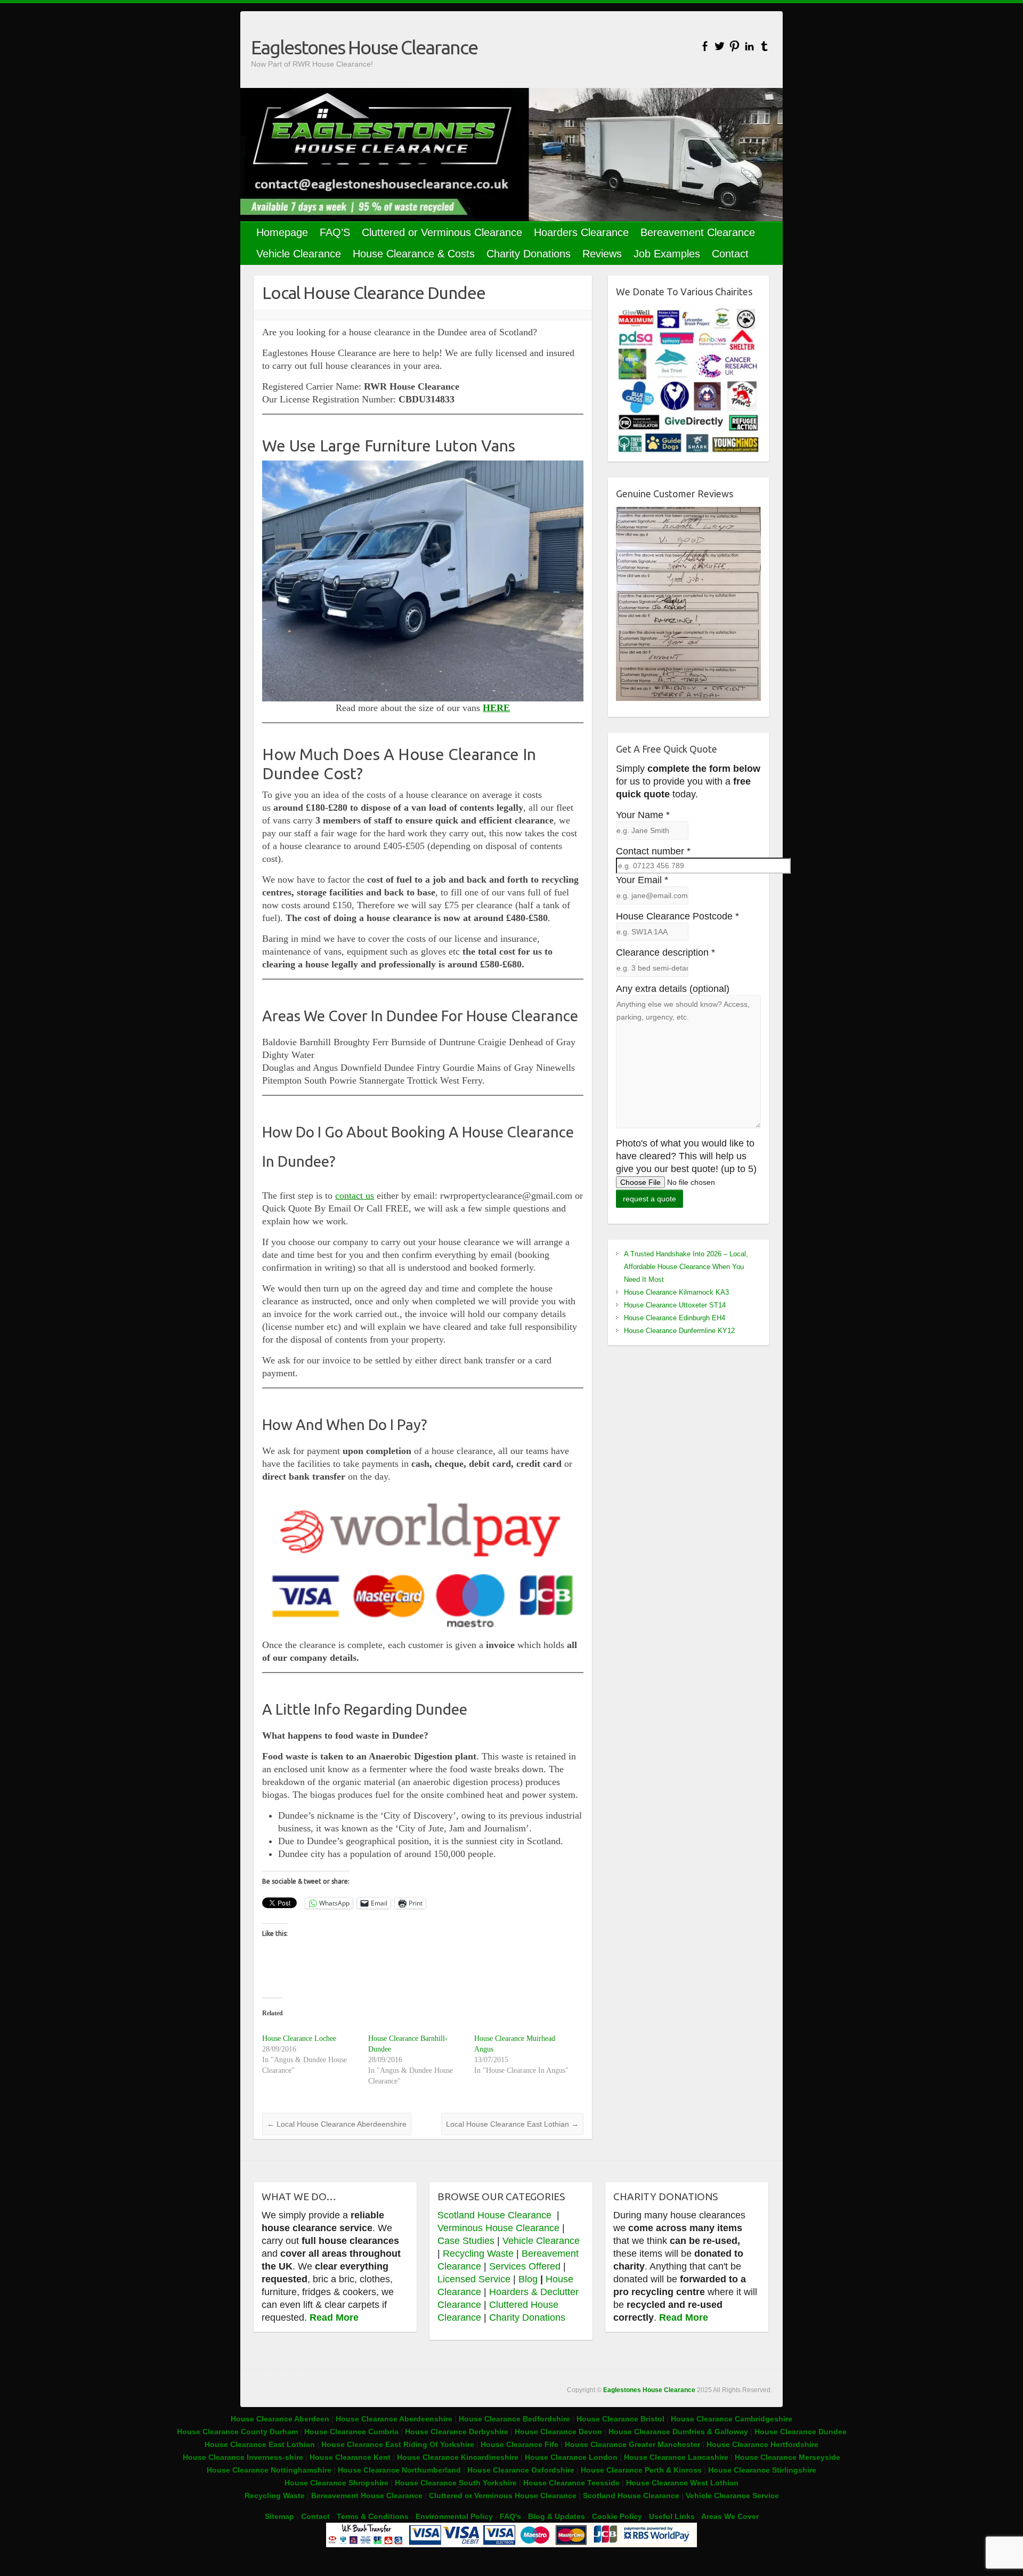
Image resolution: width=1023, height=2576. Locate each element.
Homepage (282, 232)
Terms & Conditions (373, 2516)
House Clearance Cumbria (352, 2432)
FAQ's (510, 2516)
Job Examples (667, 254)
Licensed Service (474, 2279)
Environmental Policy (454, 2516)
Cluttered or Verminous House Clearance (503, 2496)
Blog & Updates (557, 2516)
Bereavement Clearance (698, 232)
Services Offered (525, 2266)
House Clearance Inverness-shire (244, 2457)
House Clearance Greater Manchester (632, 2444)
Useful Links (672, 2516)
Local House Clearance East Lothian (512, 2124)
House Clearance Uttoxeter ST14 (675, 1305)
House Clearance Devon (559, 2432)
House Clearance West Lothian (682, 2483)
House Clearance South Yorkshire (456, 2483)
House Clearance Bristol (620, 2419)
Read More (334, 2317)
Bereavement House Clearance (367, 2496)
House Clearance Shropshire (336, 2483)
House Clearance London (571, 2457)
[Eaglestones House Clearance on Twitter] (720, 46)
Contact (730, 254)
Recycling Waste (480, 2254)
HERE (496, 708)
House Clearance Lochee (299, 2038)
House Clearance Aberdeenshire (394, 2419)
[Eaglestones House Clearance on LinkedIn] (749, 46)
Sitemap (279, 2516)
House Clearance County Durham (237, 2432)
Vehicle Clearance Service (732, 2496)
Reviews (602, 254)
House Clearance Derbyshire (457, 2432)
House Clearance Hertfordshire (762, 2444)
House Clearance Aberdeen (280, 2419)
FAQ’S (335, 232)
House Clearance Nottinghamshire (269, 2470)
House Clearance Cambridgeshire (732, 2419)
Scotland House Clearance (496, 2215)
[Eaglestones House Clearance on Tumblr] (764, 46)
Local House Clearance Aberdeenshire (337, 2124)
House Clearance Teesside (571, 2483)
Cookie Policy (617, 2516)
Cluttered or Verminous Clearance (442, 232)
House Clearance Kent (351, 2457)
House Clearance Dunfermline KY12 (679, 1331)
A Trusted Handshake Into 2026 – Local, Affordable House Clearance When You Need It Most (686, 1267)
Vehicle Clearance (299, 254)
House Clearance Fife (521, 2444)
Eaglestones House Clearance (364, 47)
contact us (355, 1196)
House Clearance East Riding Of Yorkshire (398, 2444)
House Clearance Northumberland (399, 2470)
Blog (528, 2279)
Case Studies (466, 2241)
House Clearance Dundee (801, 2432)
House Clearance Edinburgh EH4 (675, 1318)
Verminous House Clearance (500, 2228)
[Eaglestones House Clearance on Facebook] (705, 46)
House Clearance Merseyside (787, 2457)
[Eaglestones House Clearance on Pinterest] (734, 46)
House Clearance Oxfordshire (521, 2470)
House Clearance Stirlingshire (762, 2470)
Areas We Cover (730, 2516)
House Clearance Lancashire (676, 2457)
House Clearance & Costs (414, 254)
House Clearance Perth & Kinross (641, 2470)
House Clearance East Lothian (261, 2444)
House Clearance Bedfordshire (514, 2419)
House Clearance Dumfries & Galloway (678, 2432)
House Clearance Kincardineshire (458, 2457)
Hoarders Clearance (581, 232)
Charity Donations (529, 254)
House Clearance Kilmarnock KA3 (676, 1292)
